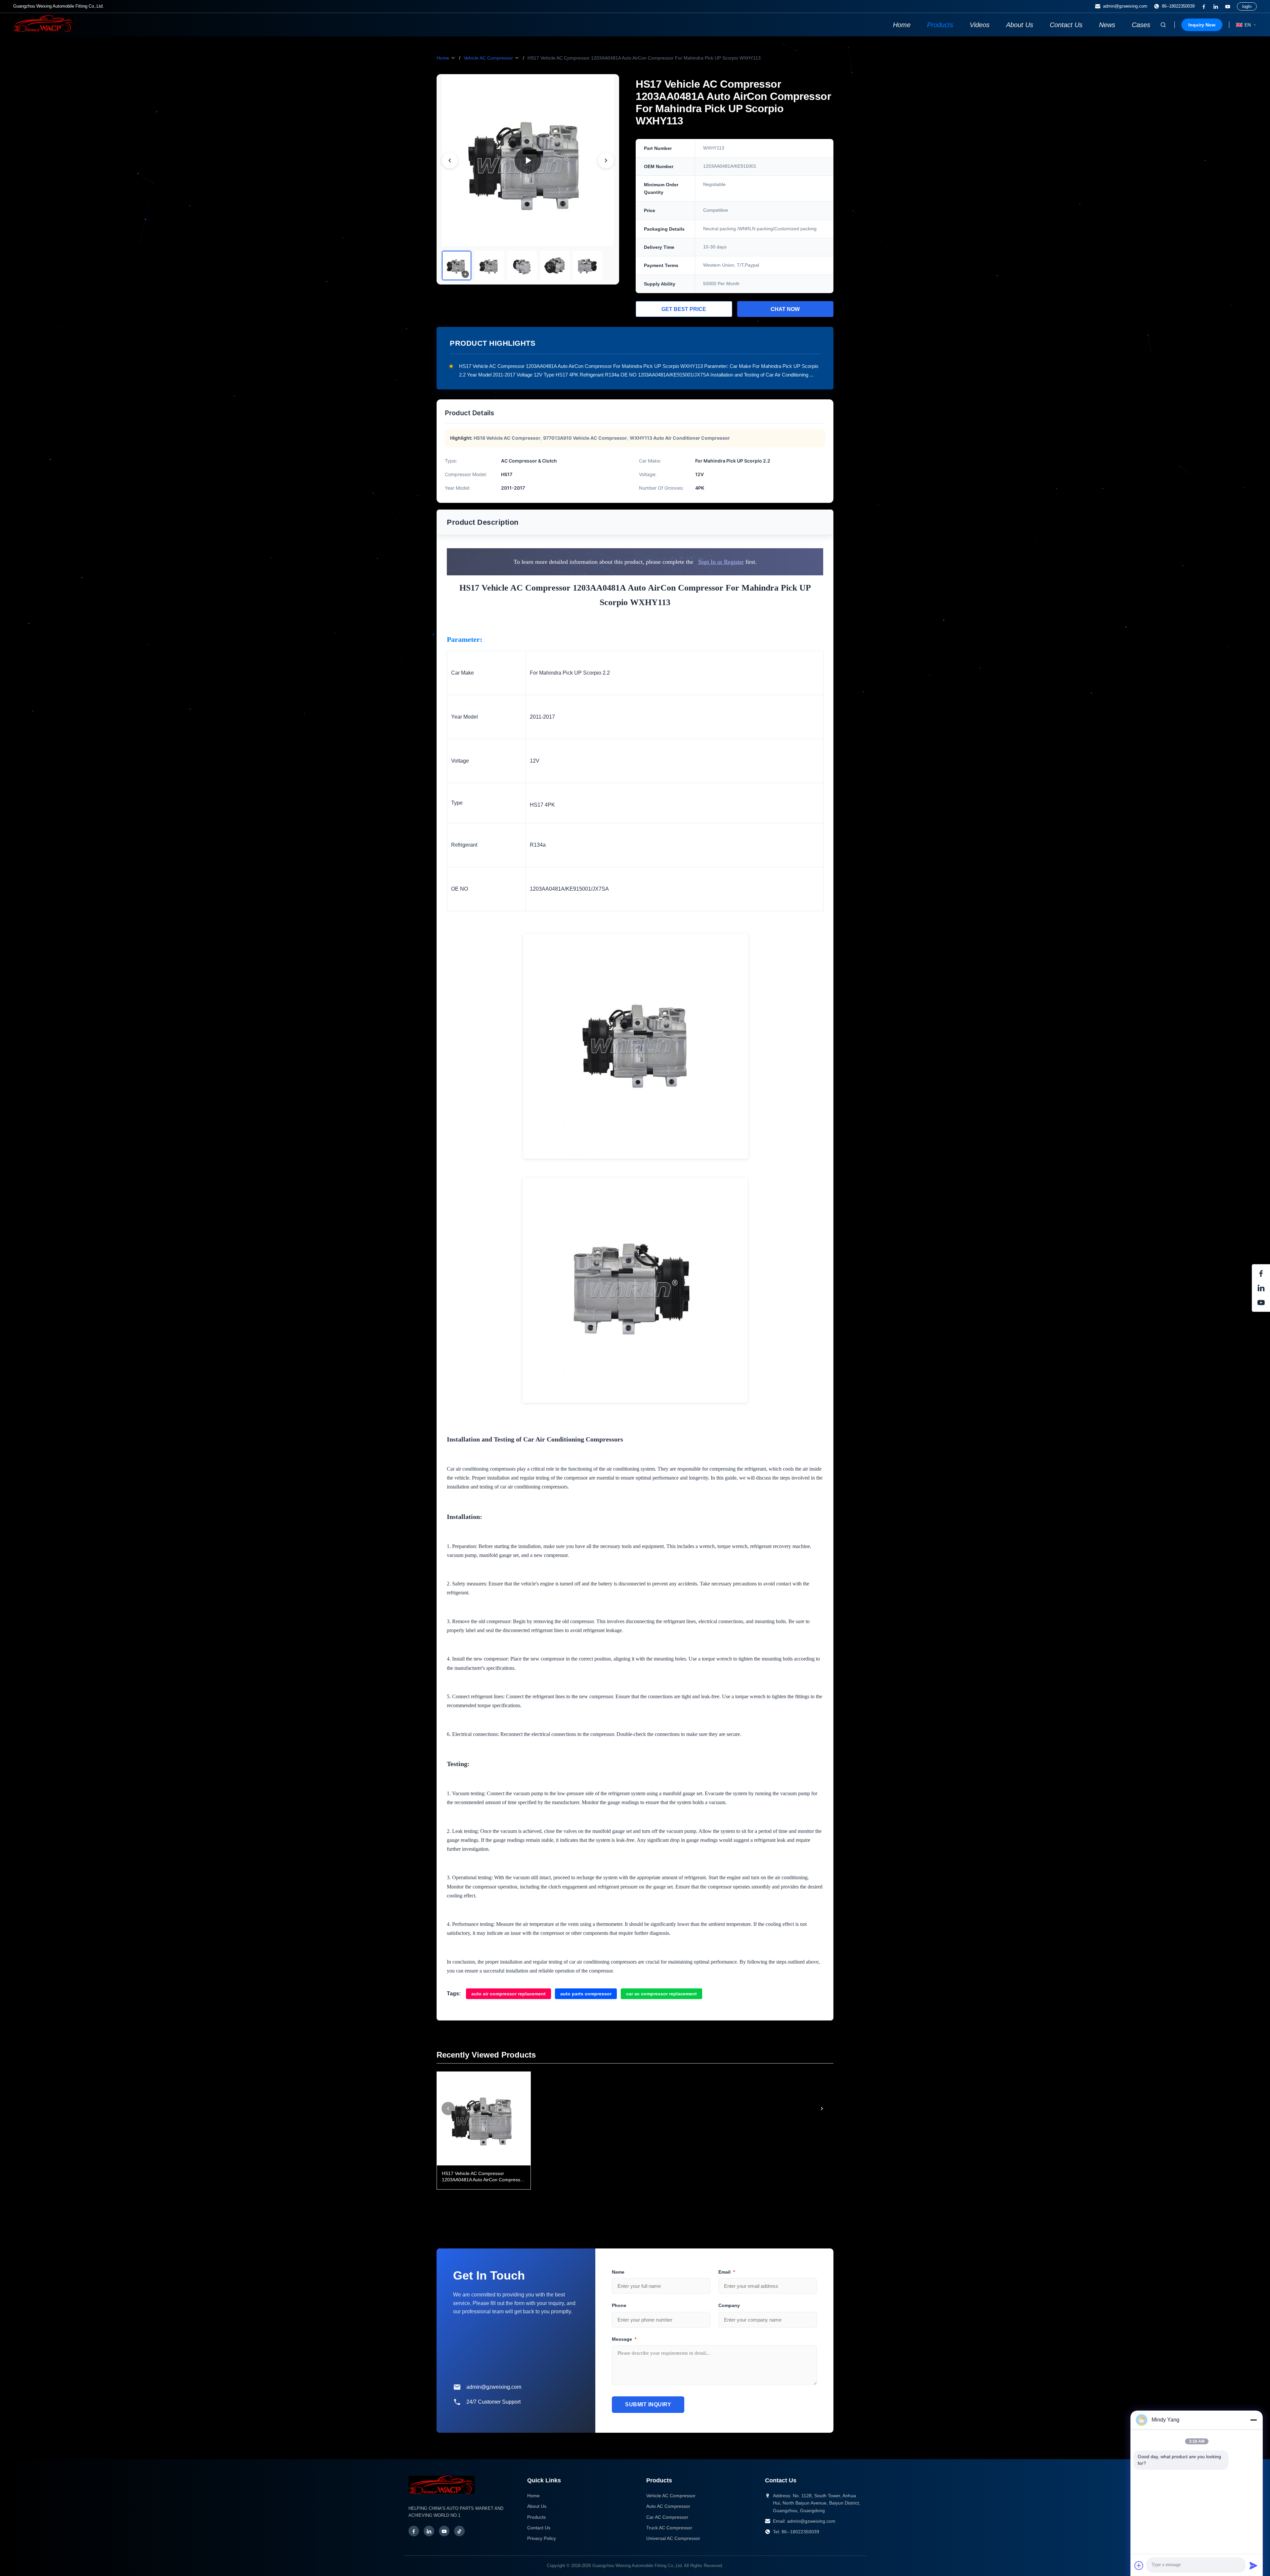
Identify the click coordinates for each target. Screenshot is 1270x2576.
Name (618, 2272)
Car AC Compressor (667, 2517)
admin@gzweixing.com (1125, 6)
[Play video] (528, 160)
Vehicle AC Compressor (488, 58)
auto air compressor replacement (508, 1994)
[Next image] (606, 160)
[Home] (43, 30)
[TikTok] (459, 2531)
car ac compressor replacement (661, 1994)
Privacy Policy (542, 2538)
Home (902, 25)
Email (727, 2272)
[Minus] (1253, 2420)
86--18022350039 (1178, 6)
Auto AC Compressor (668, 2506)
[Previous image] (450, 160)
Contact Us (1066, 25)
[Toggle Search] (1163, 25)
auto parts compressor (586, 1994)
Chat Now (785, 309)
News (1107, 25)
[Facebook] (1204, 7)
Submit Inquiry (648, 2404)
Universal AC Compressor (673, 2538)
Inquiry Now (1202, 25)
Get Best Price (684, 309)
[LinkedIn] (1216, 7)
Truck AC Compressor (669, 2528)
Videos (980, 25)
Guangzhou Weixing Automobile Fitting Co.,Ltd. (638, 2566)
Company (729, 2305)
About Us (1020, 25)
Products (940, 25)
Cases (1141, 25)
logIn (1247, 6)
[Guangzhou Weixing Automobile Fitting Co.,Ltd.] (442, 2497)
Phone (619, 2305)
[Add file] (1139, 2565)
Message (624, 2339)
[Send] (1253, 2565)
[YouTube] (1228, 7)
